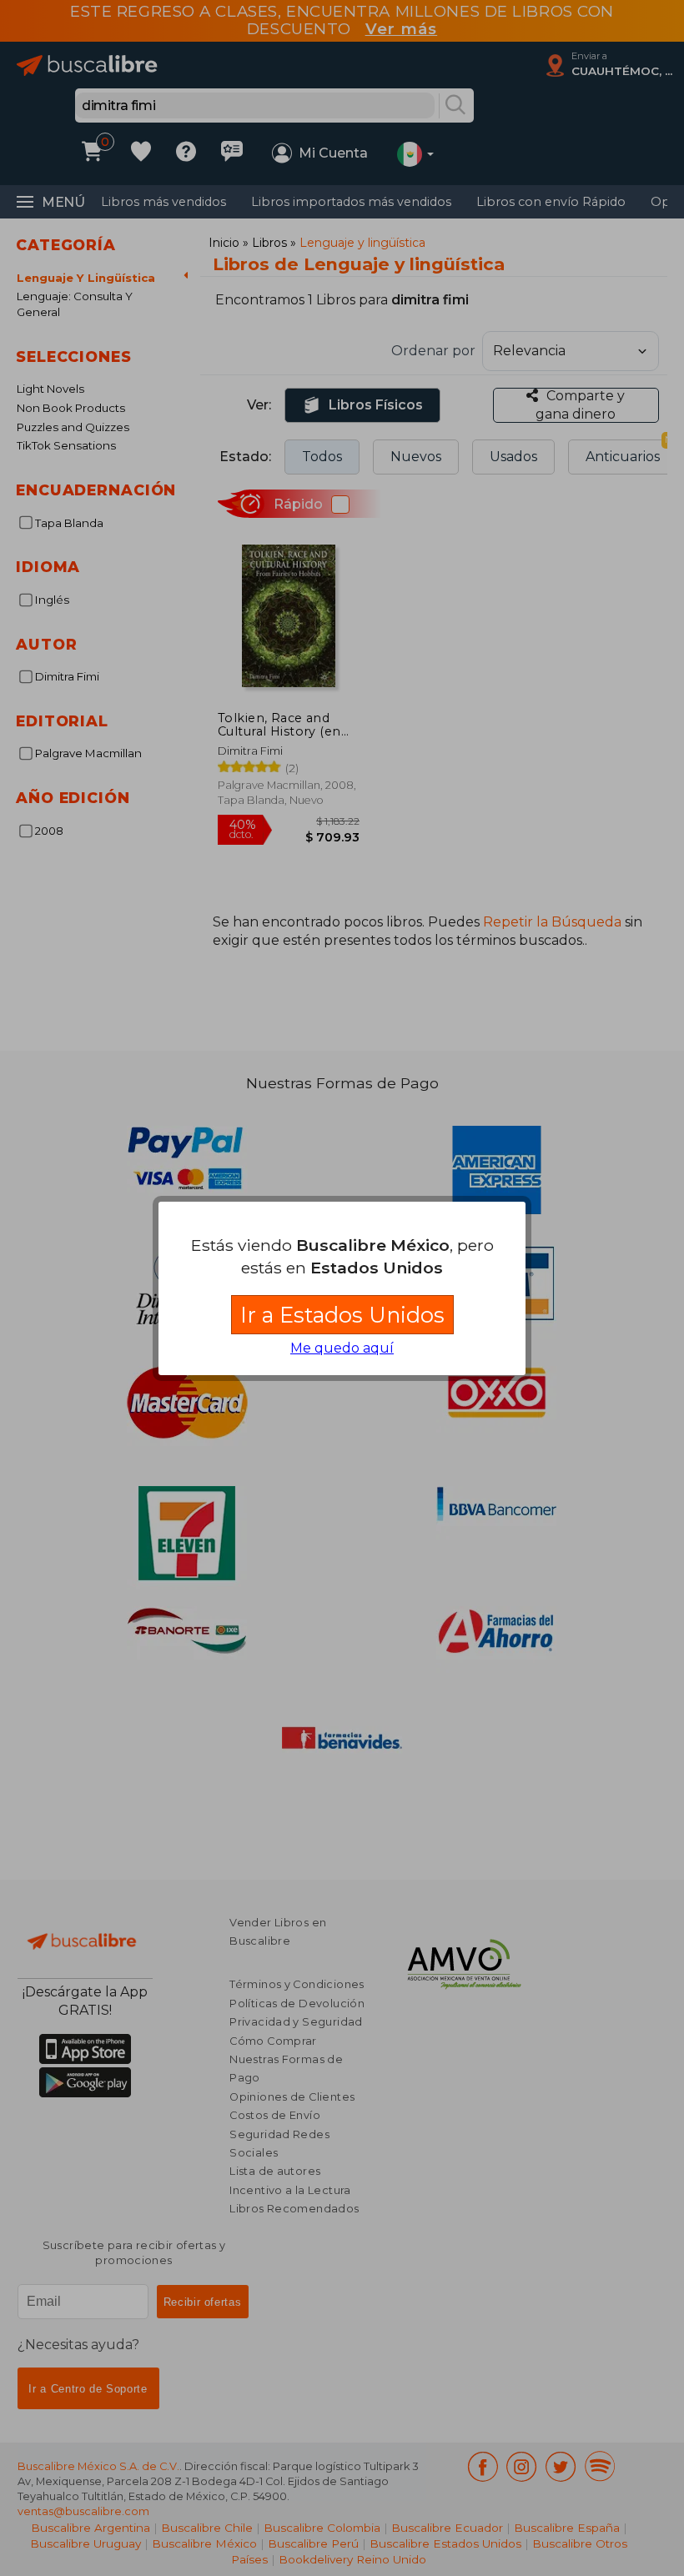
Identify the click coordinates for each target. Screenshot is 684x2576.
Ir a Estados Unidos (342, 1315)
